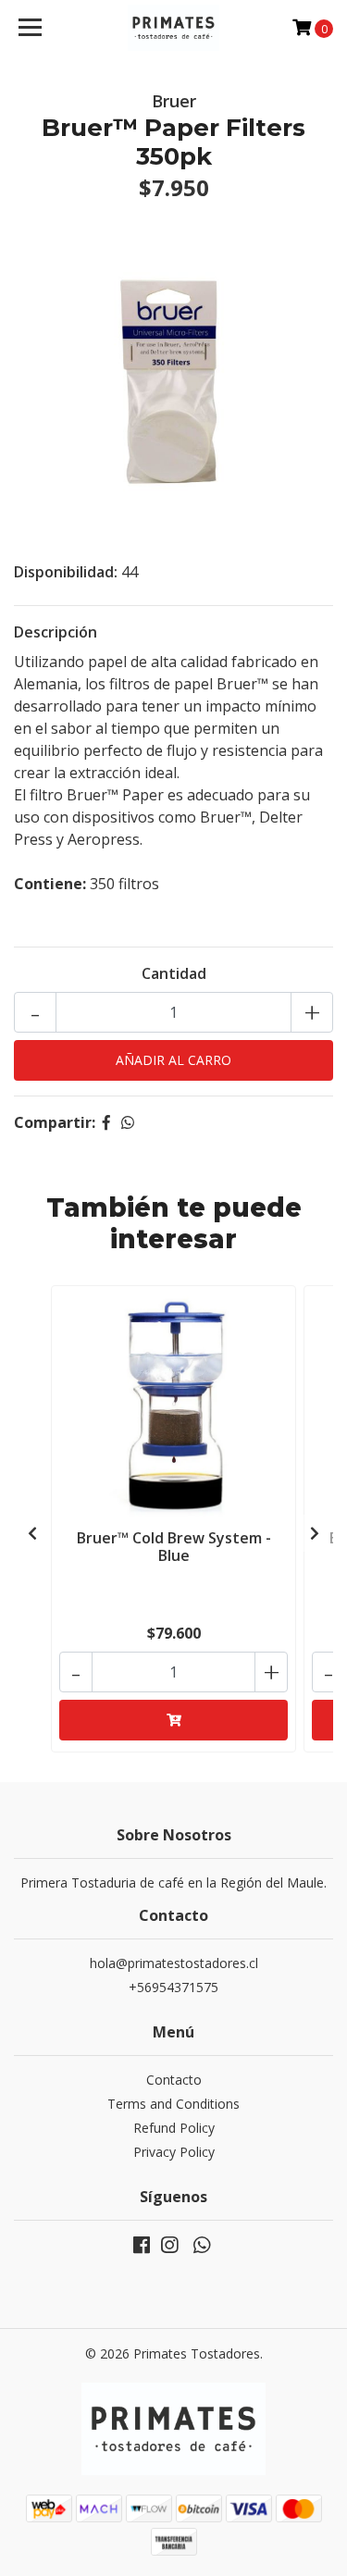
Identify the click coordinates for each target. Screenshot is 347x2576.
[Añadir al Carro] (173, 1720)
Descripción (56, 632)
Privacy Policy (174, 2152)
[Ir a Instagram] (169, 2248)
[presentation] (32, 1533)
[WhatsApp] (201, 2248)
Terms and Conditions (173, 2104)
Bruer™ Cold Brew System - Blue (174, 1547)
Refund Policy (174, 2128)
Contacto (174, 2080)
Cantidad (174, 973)
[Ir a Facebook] (142, 2248)
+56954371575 (173, 1987)
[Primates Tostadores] (174, 28)
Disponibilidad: (66, 572)
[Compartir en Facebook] (106, 1122)
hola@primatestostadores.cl (174, 1963)
